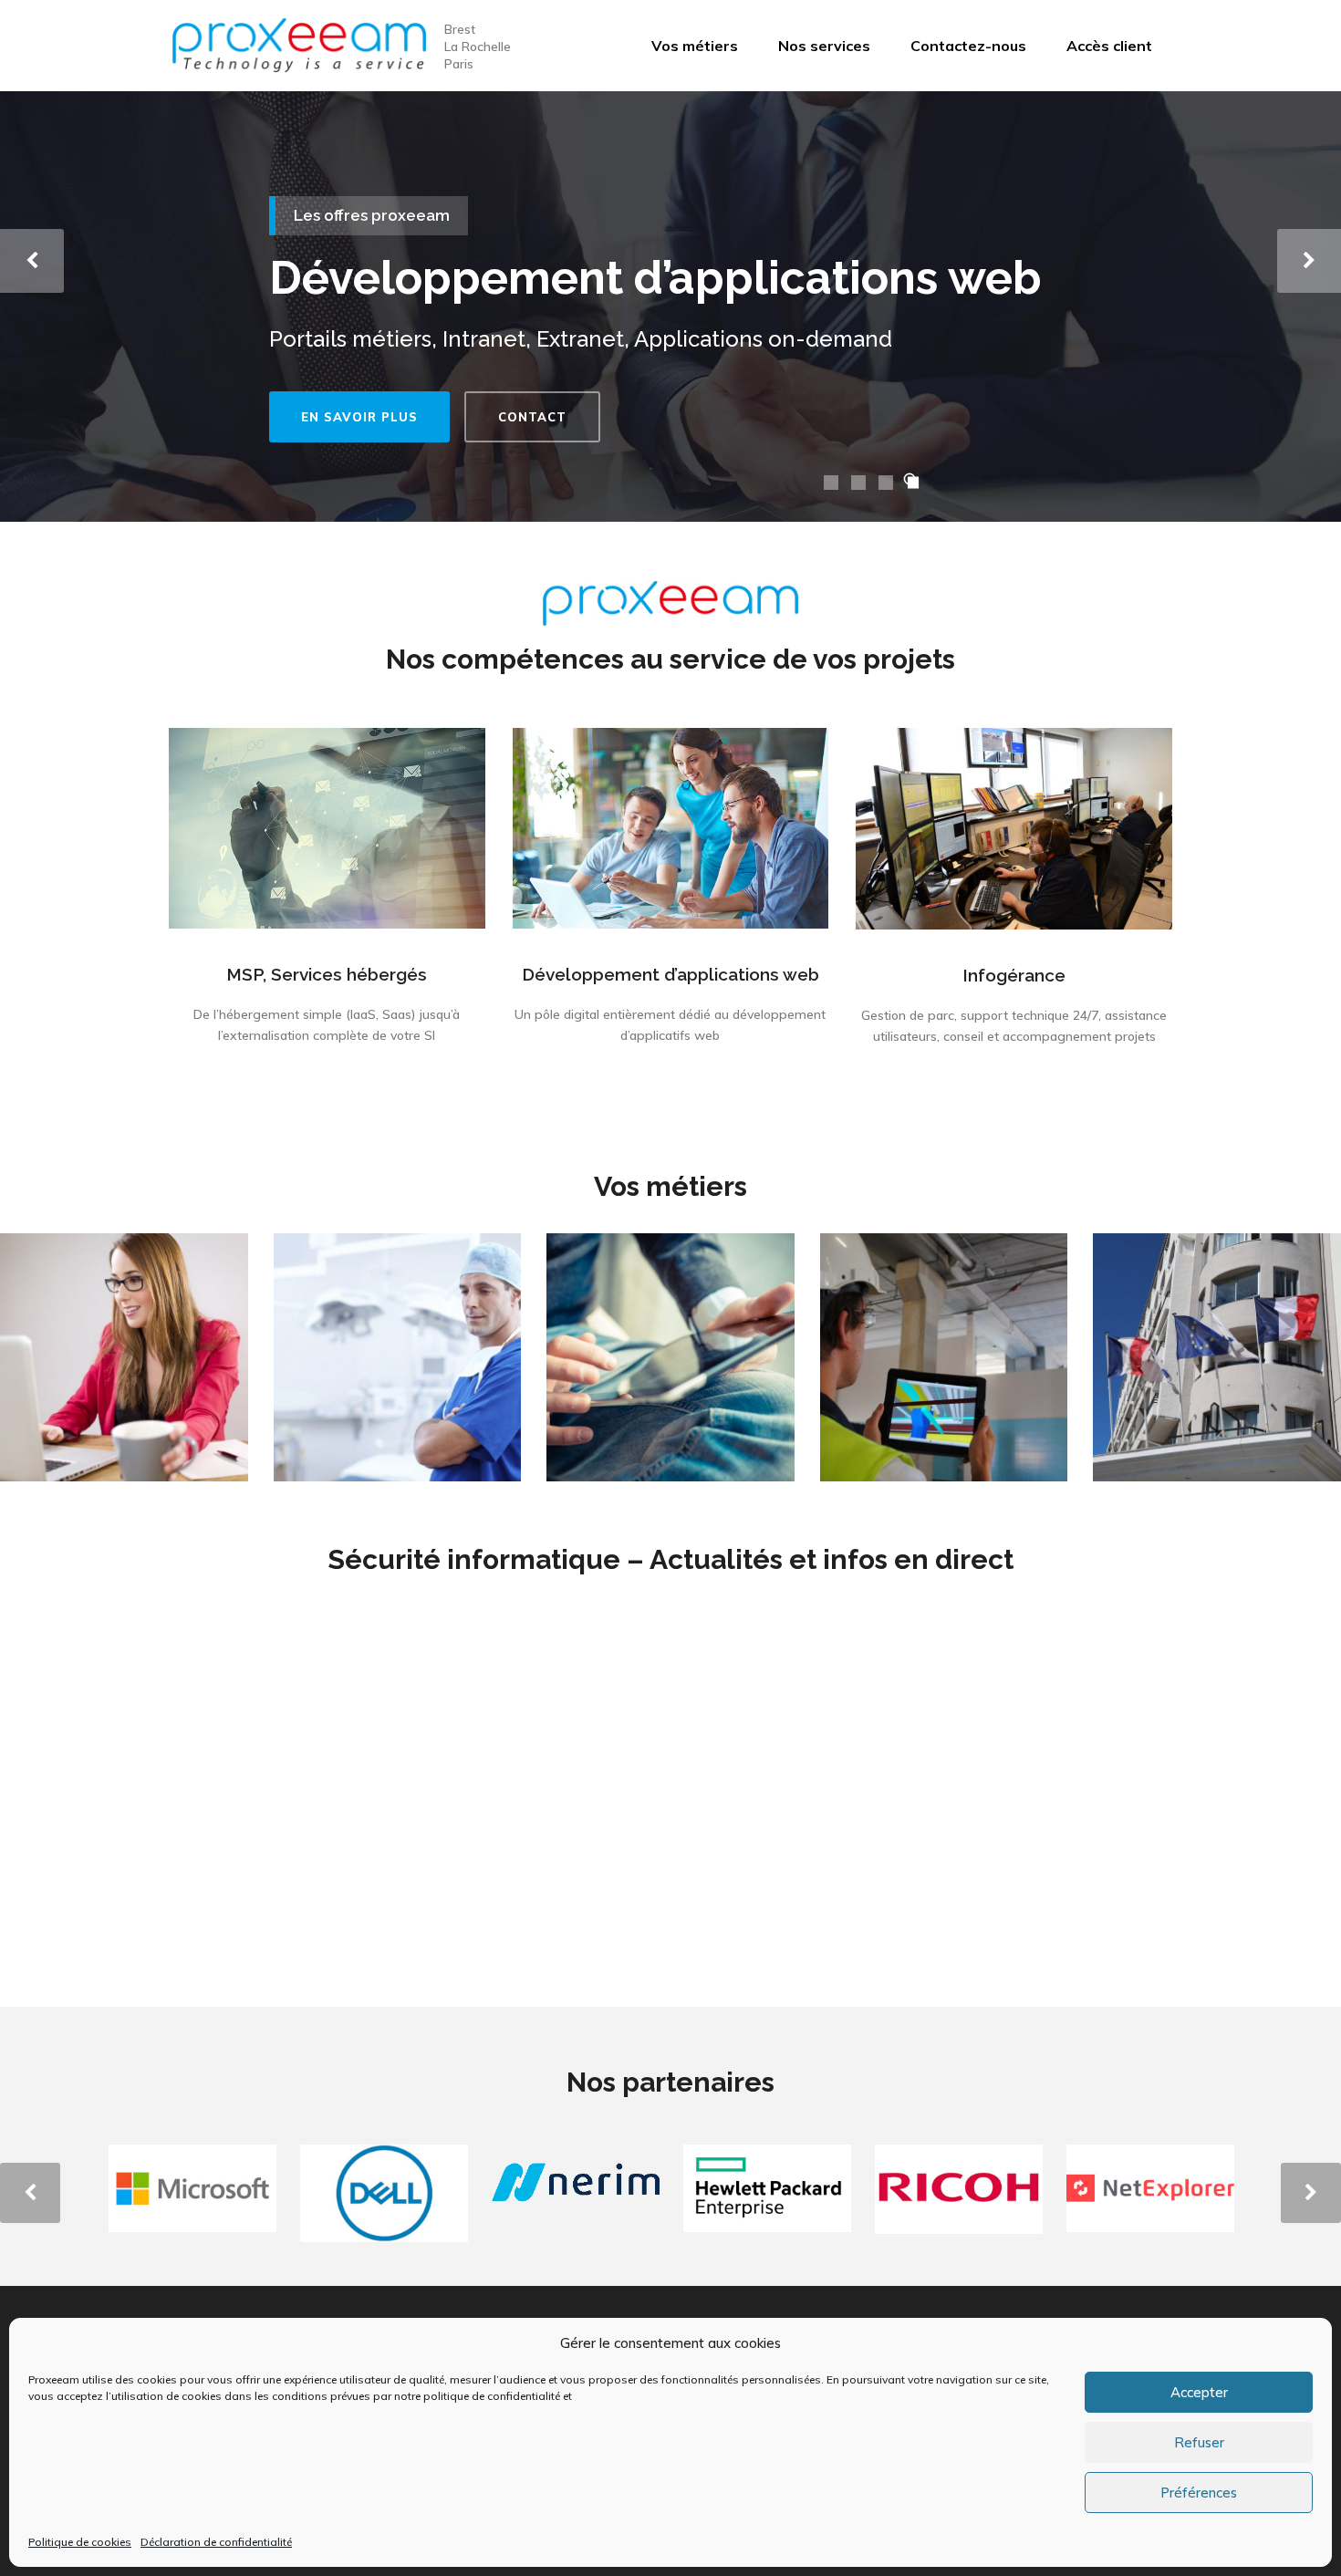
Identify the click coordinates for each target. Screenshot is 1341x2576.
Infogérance (1014, 975)
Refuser (1199, 2442)
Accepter (1199, 2392)
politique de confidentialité (492, 2396)
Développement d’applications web (670, 974)
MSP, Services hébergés (327, 974)
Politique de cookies (80, 2542)
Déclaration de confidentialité (216, 2542)
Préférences (1199, 2493)
